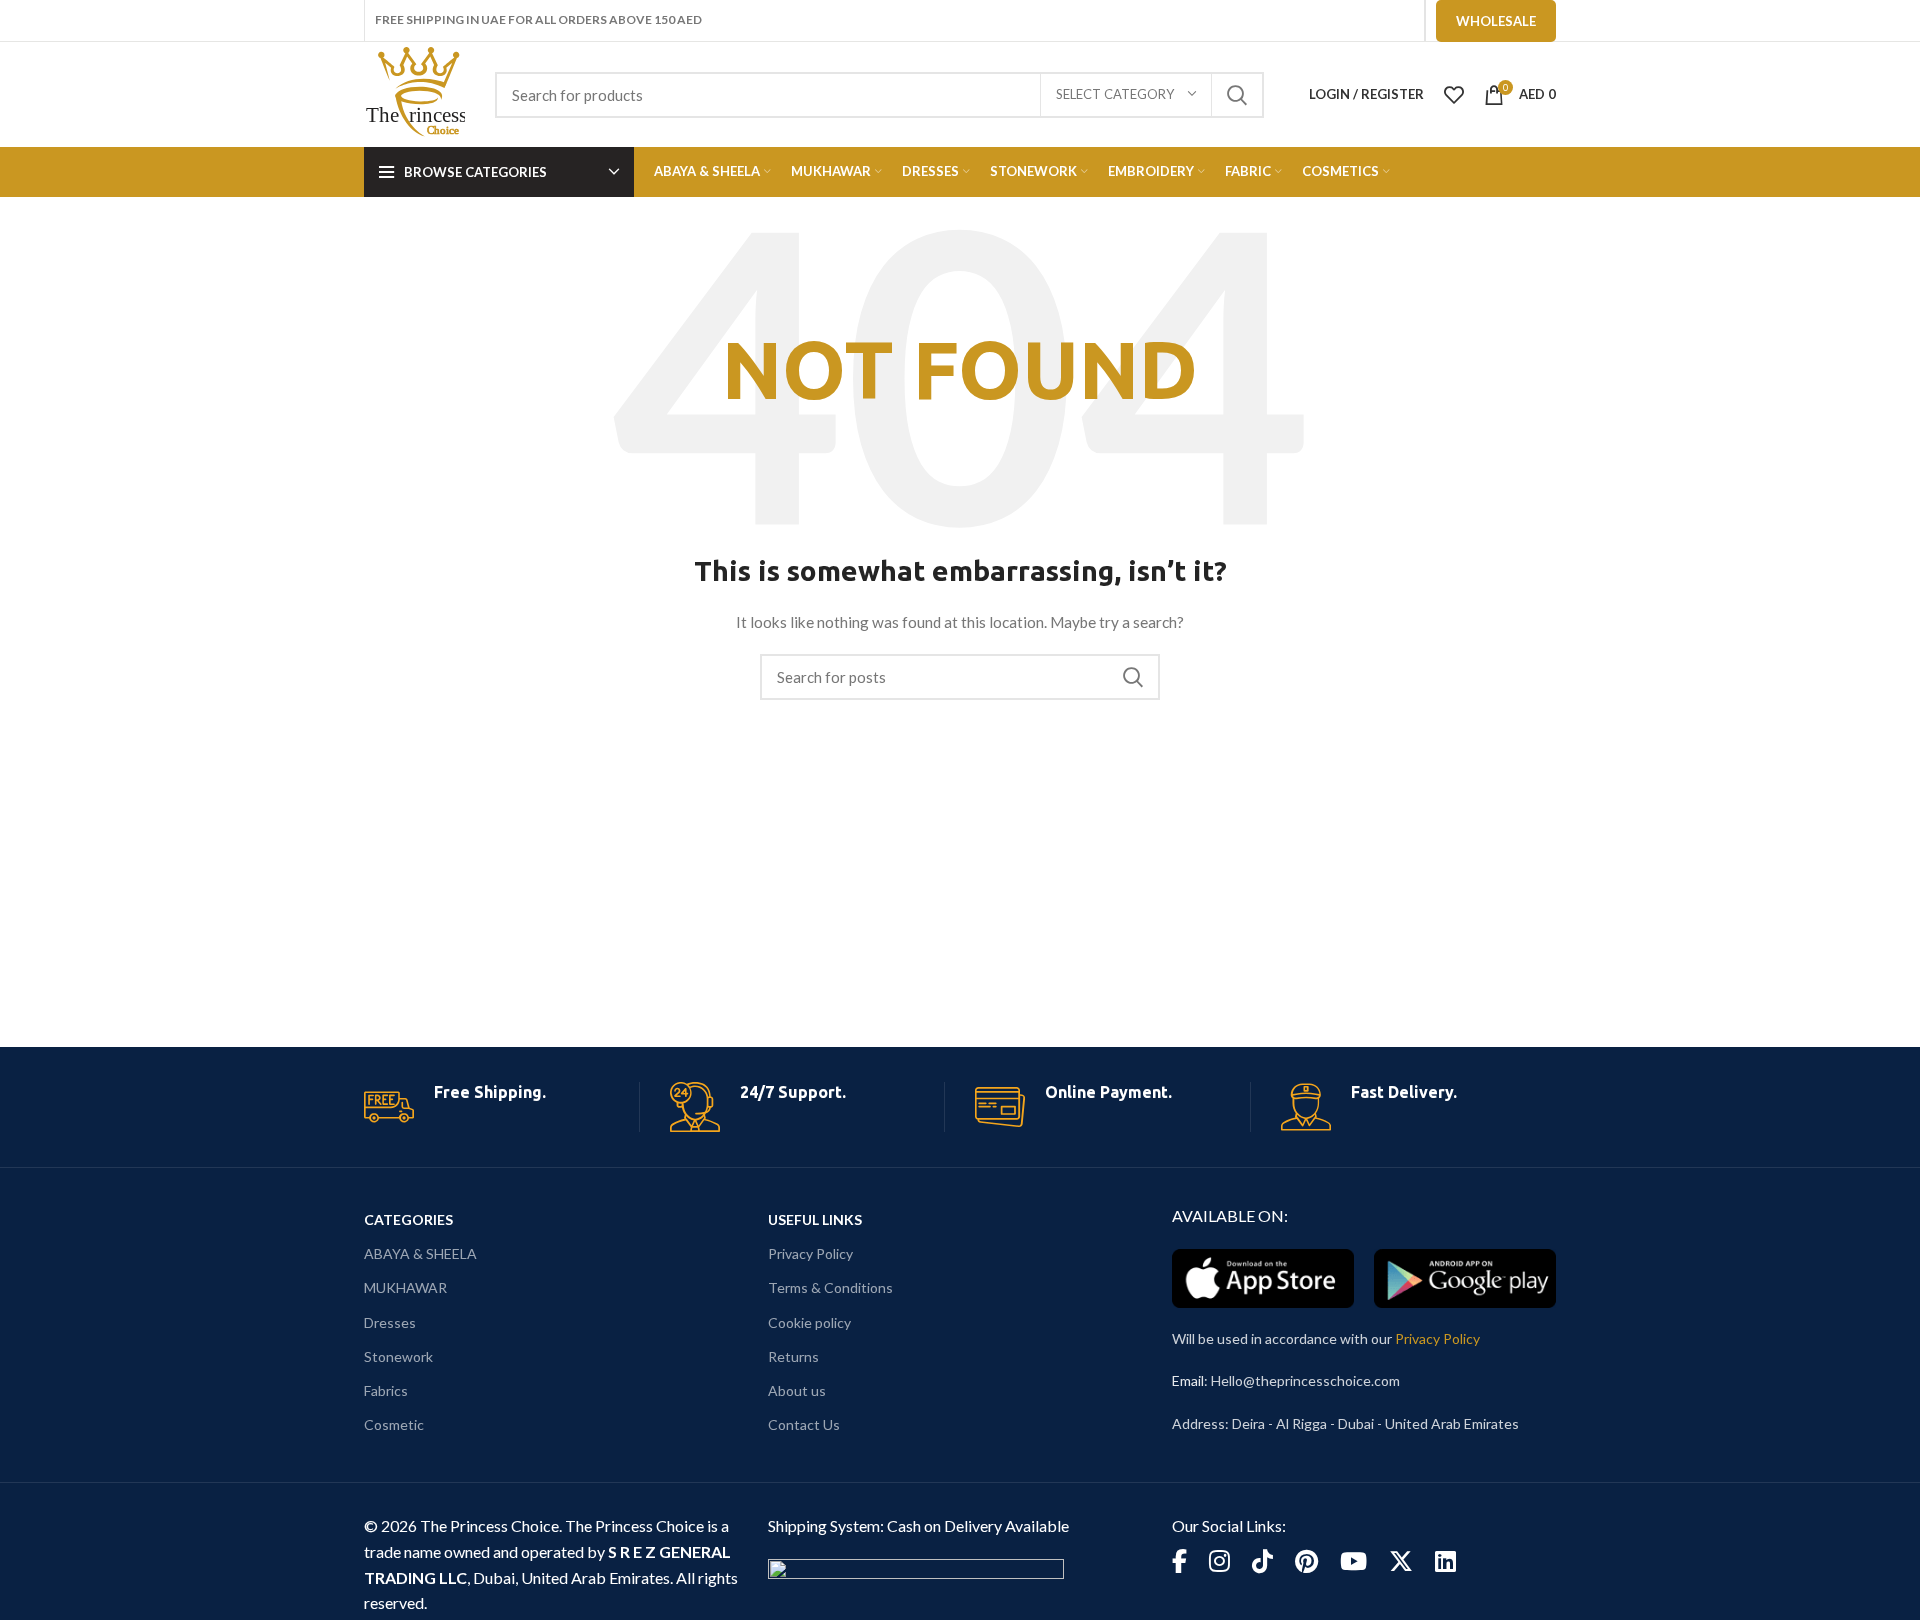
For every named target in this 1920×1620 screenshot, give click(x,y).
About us (797, 1390)
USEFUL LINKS (815, 1219)
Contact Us (804, 1424)
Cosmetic (394, 1424)
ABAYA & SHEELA (420, 1253)
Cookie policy (809, 1322)
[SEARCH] (1237, 95)
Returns (793, 1356)
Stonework (398, 1356)
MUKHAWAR (405, 1287)
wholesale (1496, 21)
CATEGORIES (408, 1219)
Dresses (390, 1322)
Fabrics (386, 1390)
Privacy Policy (810, 1253)
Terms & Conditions (830, 1287)
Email (1188, 1380)
